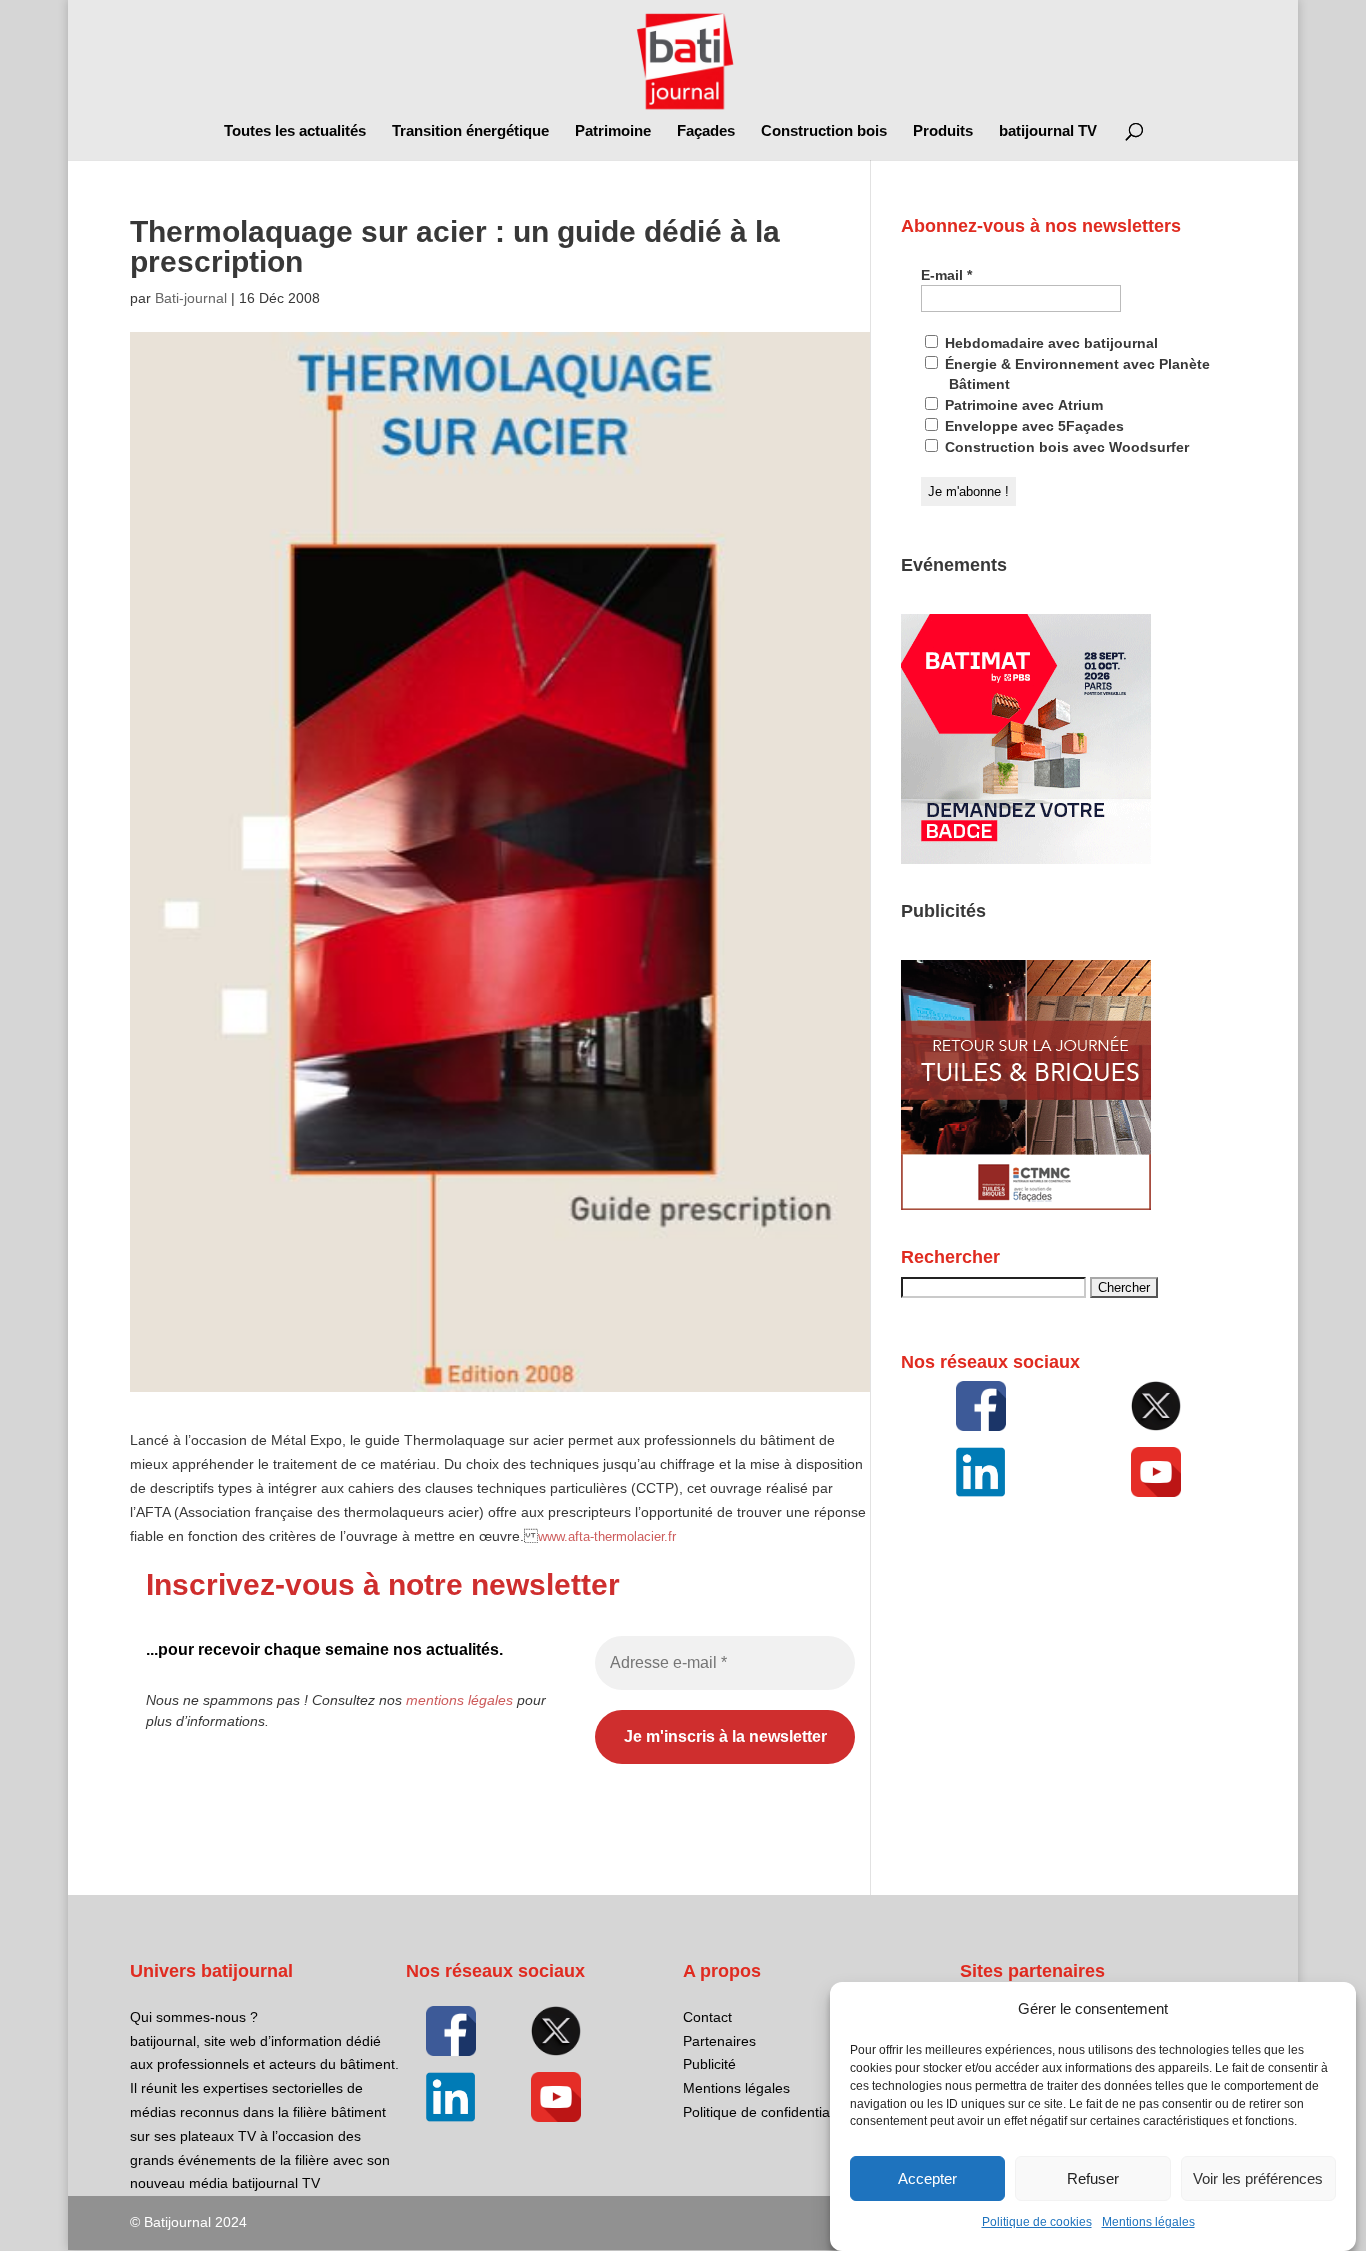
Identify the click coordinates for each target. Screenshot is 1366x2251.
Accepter (927, 2178)
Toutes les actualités (295, 131)
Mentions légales (1148, 2223)
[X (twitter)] (1157, 1406)
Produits (943, 131)
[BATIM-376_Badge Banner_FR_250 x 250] (1026, 859)
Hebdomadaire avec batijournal (1049, 343)
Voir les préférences (1258, 2178)
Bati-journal (191, 298)
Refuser (1093, 2178)
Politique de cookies (1037, 2223)
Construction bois (824, 131)
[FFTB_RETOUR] (1026, 1205)
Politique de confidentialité (765, 2112)
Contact (707, 2017)
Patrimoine (613, 131)
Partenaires (719, 2041)
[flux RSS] (981, 1406)
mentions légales (459, 1700)
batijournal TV (1048, 131)
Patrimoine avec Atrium (1022, 405)
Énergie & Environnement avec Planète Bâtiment (1075, 374)
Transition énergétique (470, 131)
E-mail (946, 275)
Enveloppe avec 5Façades (1032, 426)
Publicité (709, 2064)
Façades (706, 131)
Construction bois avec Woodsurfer (1065, 447)
